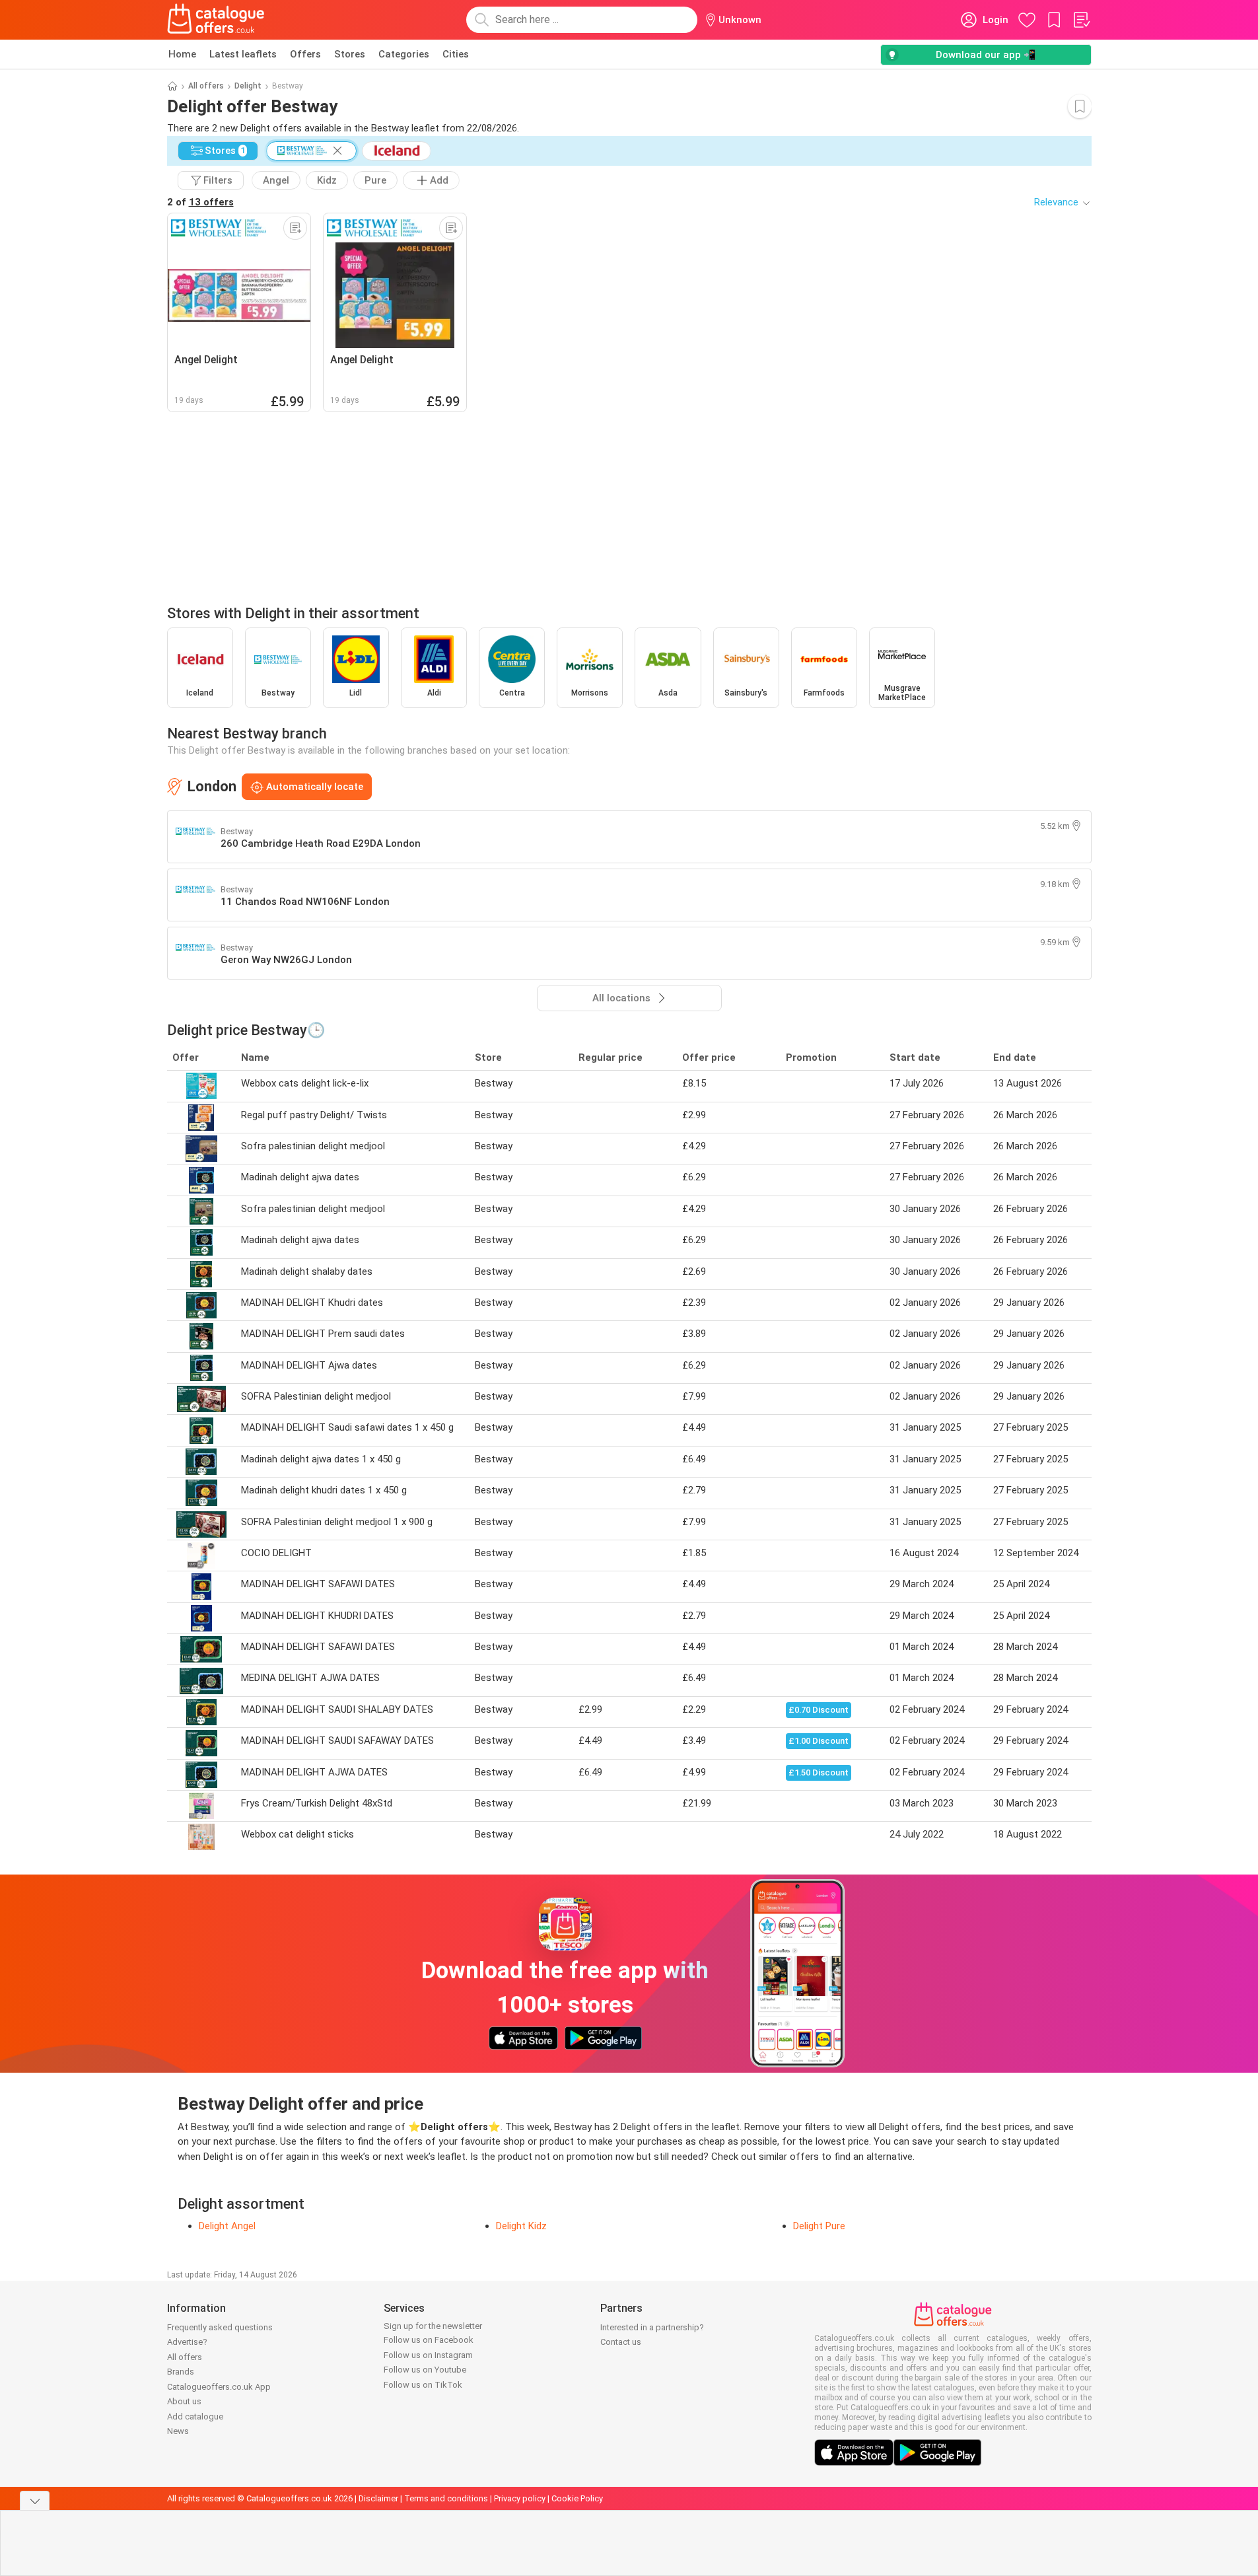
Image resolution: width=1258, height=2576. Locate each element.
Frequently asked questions (220, 2327)
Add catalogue (195, 2416)
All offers (206, 86)
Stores (350, 54)
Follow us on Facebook (429, 2340)
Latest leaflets (243, 54)
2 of (200, 202)
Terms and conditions (446, 2498)
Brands (181, 2372)
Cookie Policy (577, 2498)
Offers (305, 54)
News (178, 2431)
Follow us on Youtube (425, 2370)
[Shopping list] (1081, 20)
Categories (404, 54)
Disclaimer (378, 2498)
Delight (248, 86)
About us (184, 2401)
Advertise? (187, 2342)
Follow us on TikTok (423, 2385)
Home (182, 54)
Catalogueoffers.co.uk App (219, 2387)
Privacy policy (520, 2498)
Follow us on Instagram (428, 2355)
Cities (456, 54)
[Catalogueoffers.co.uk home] (216, 20)
